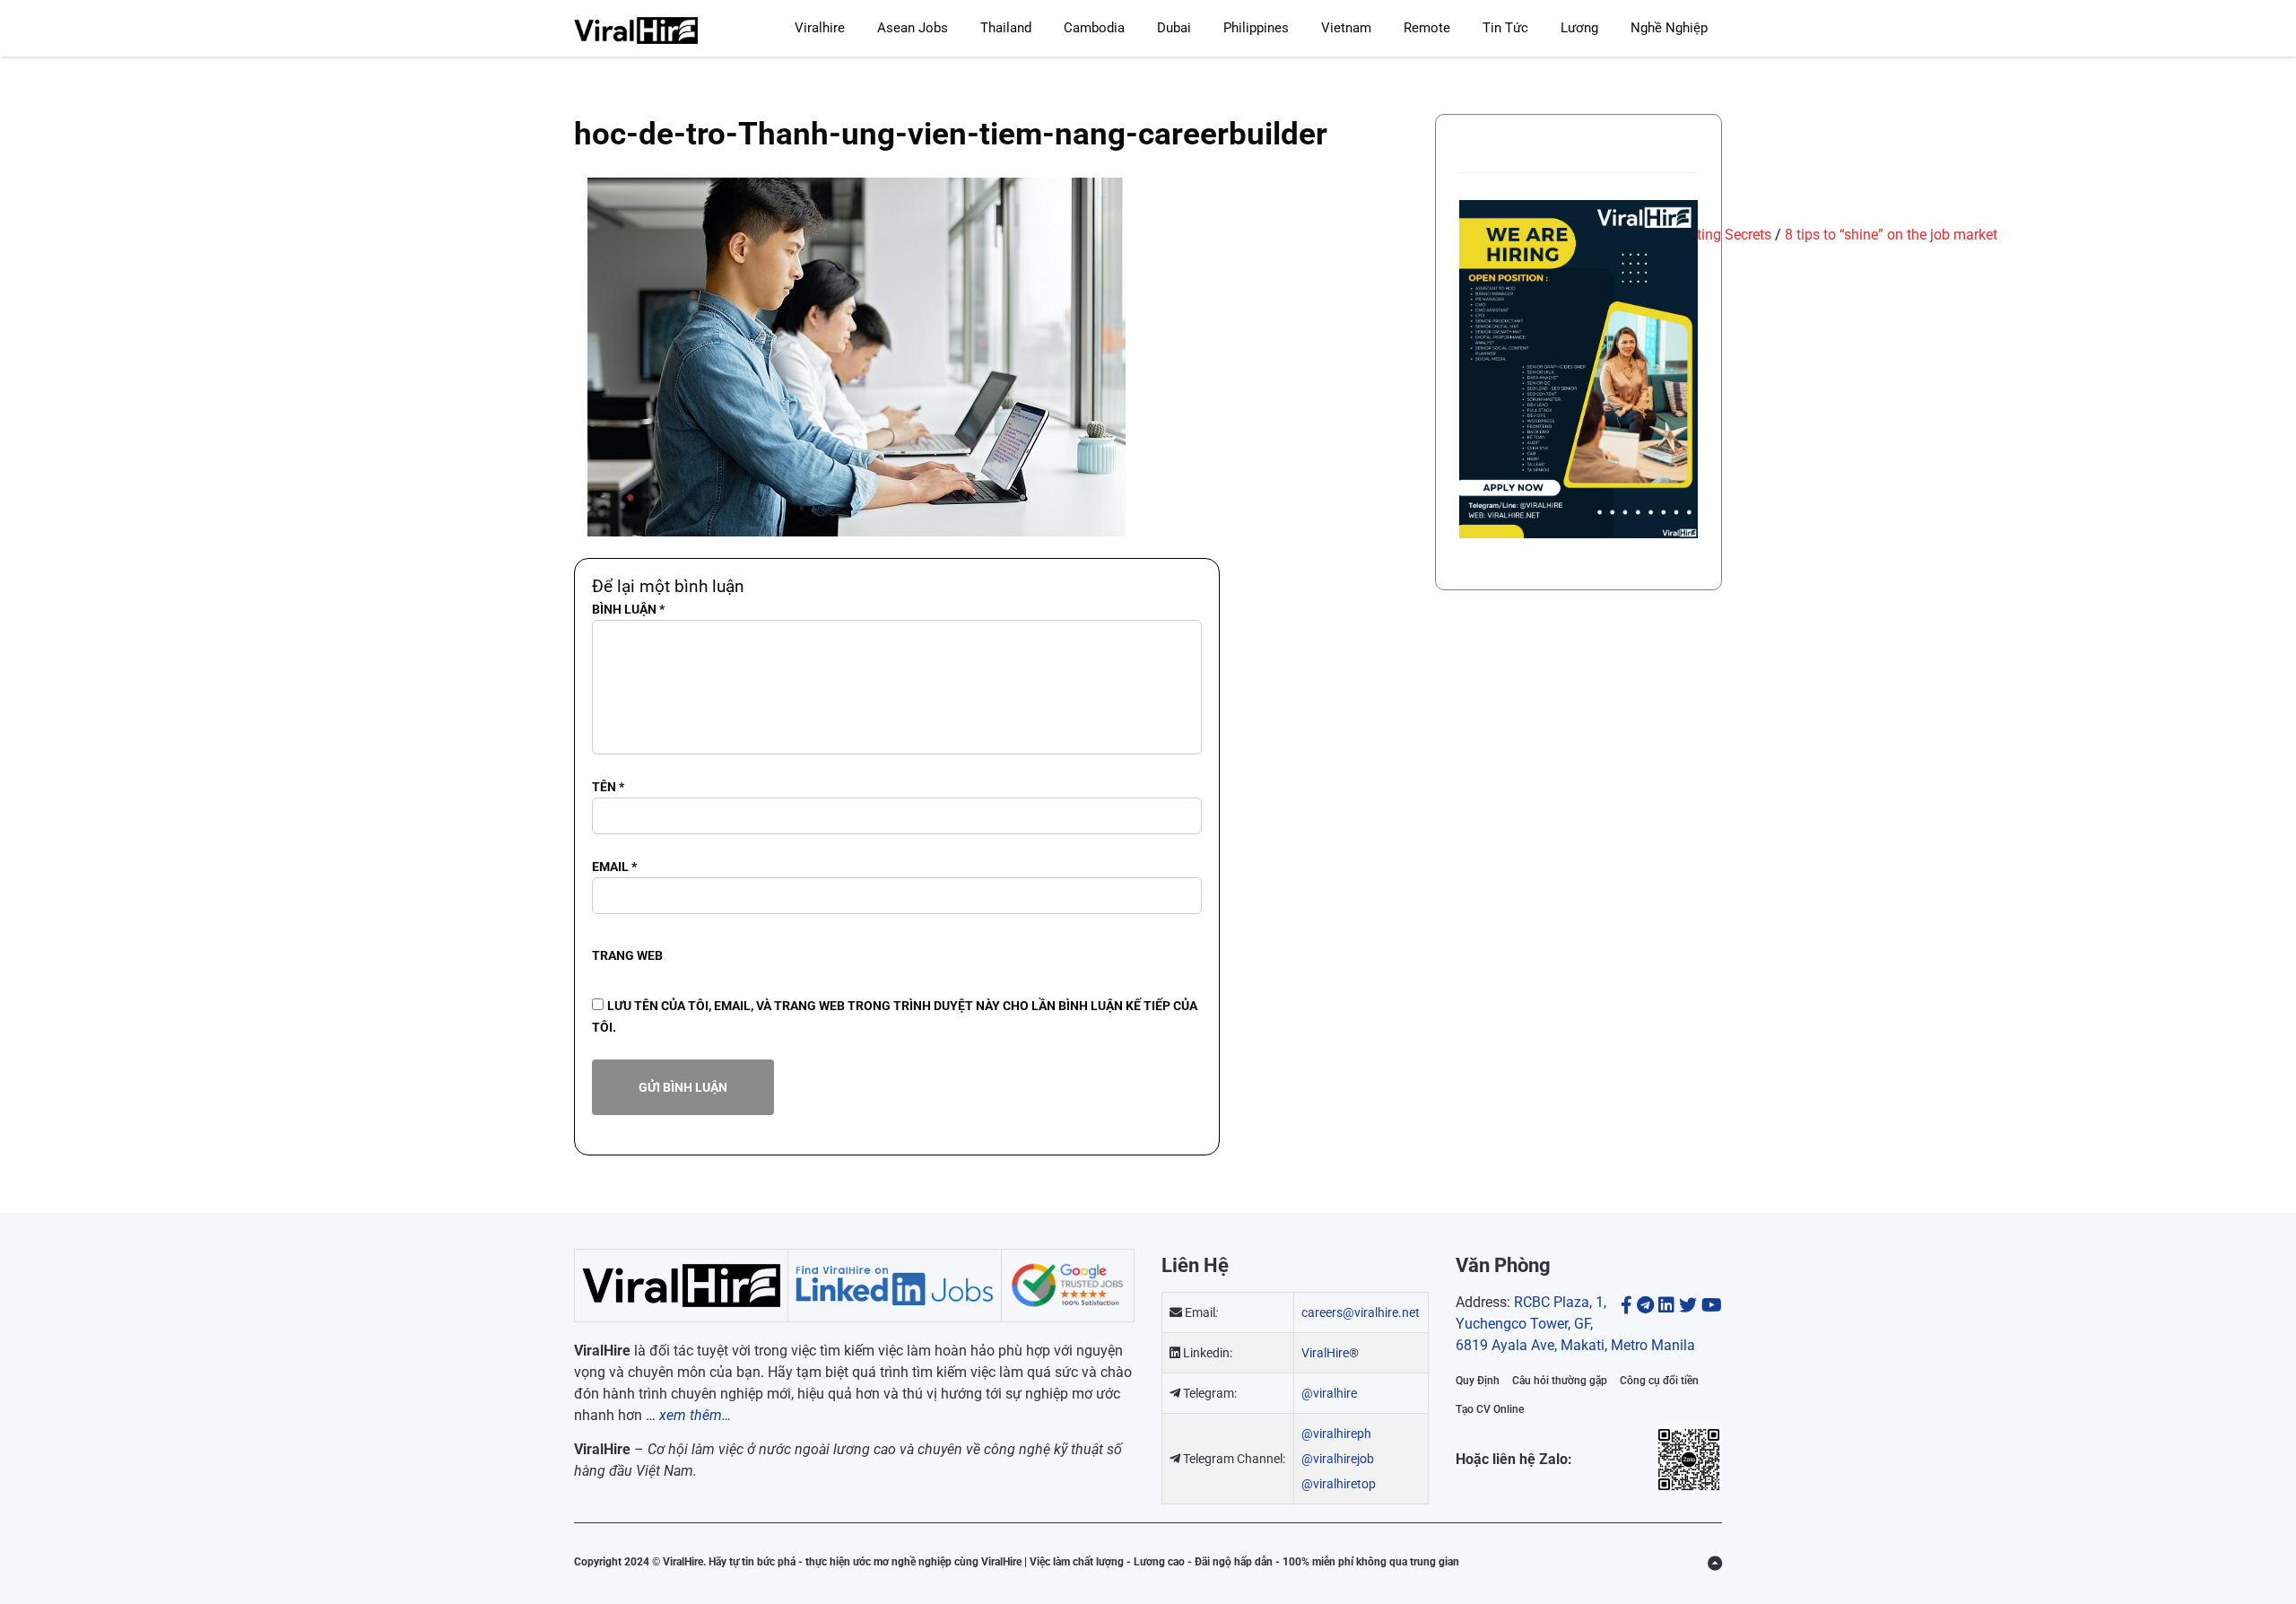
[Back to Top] (1715, 1564)
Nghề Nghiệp (1669, 28)
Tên (608, 787)
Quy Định (1478, 1381)
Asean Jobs (913, 28)
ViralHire (1325, 1353)
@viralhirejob (1338, 1459)
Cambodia (1094, 28)
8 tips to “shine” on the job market (1891, 235)
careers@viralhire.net (1361, 1312)
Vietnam (1346, 28)
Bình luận (628, 609)
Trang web (627, 955)
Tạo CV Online (1490, 1409)
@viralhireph (1336, 1434)
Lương (1579, 28)
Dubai (1174, 28)
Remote (1427, 28)
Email (614, 867)
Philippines (1256, 28)
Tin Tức (1505, 28)
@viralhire (1329, 1393)
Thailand (1006, 28)
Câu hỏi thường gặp (1560, 1381)
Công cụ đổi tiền (1659, 1381)
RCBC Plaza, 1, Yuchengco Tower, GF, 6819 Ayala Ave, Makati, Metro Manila (1575, 1324)
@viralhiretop (1339, 1484)
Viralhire (820, 28)
